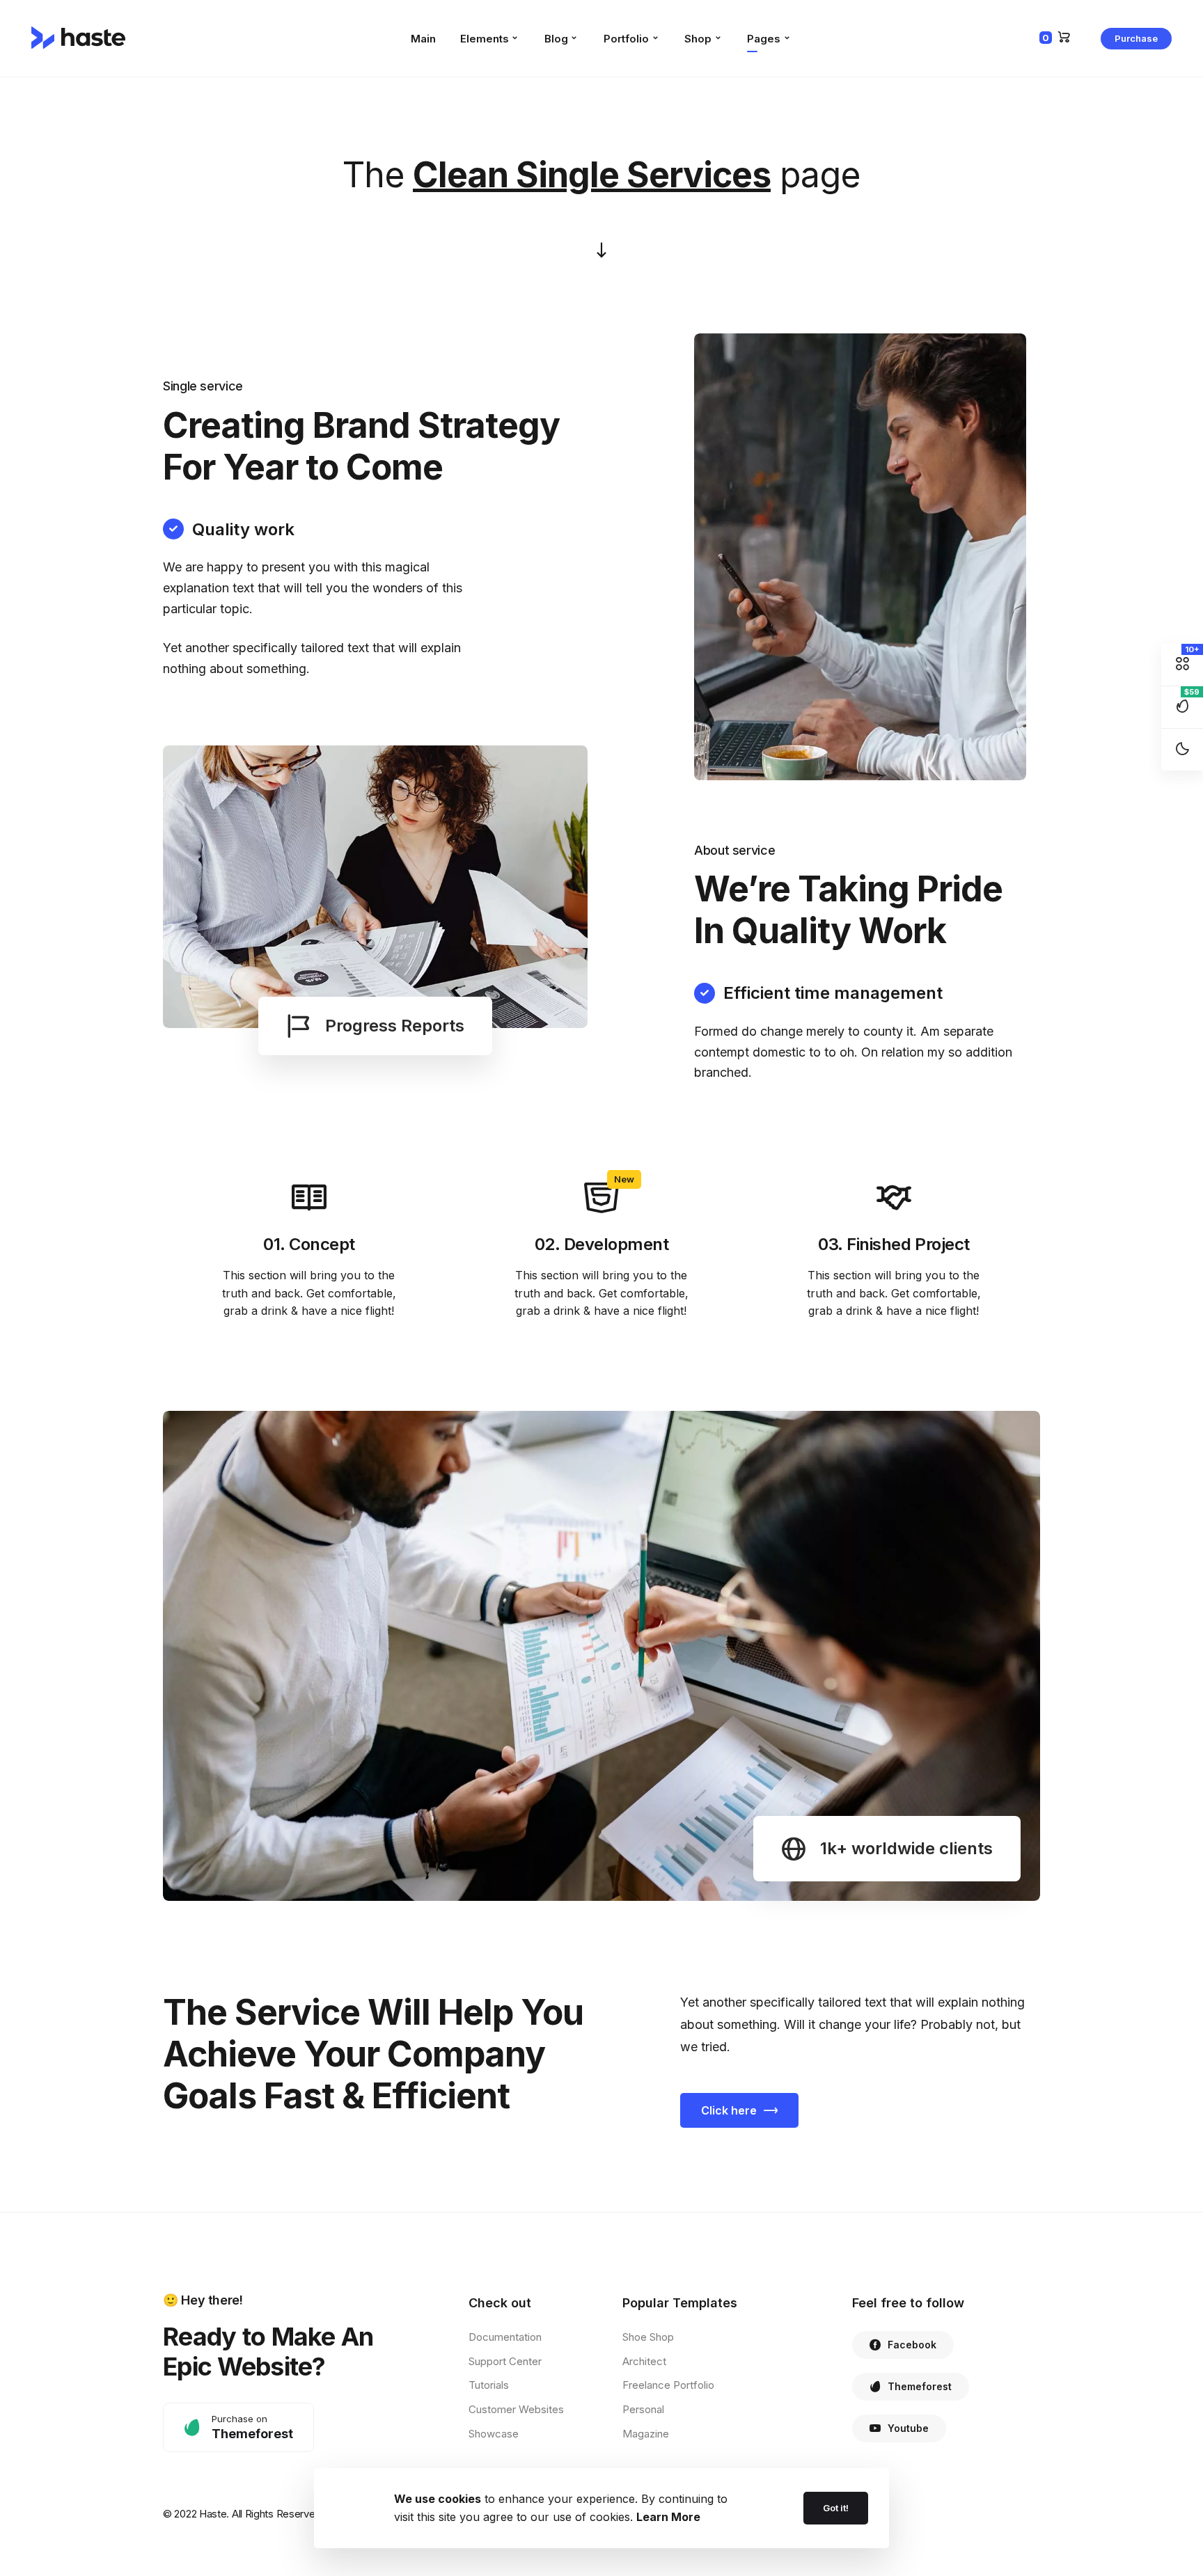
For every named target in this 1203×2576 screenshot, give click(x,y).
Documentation (505, 2337)
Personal (643, 2409)
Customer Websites (516, 2409)
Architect (644, 2361)
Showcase (494, 2434)
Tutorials (489, 2385)
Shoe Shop (648, 2337)
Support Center (505, 2361)
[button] (1136, 39)
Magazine (646, 2434)
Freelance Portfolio (668, 2385)
